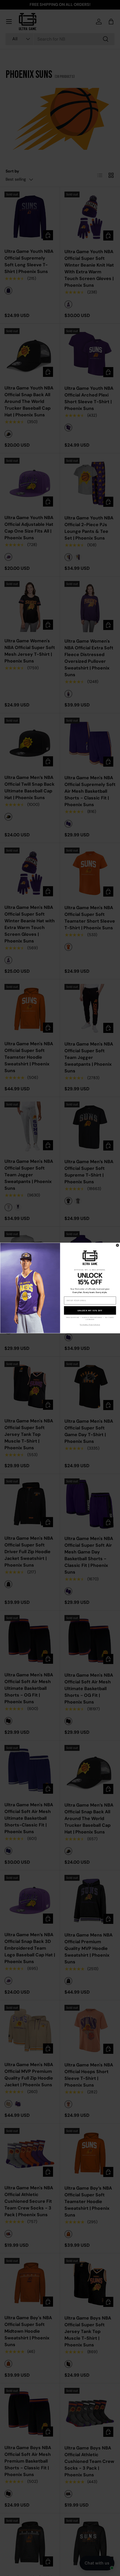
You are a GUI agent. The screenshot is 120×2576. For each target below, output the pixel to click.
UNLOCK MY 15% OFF (90, 1311)
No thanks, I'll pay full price (90, 1325)
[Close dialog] (117, 1245)
